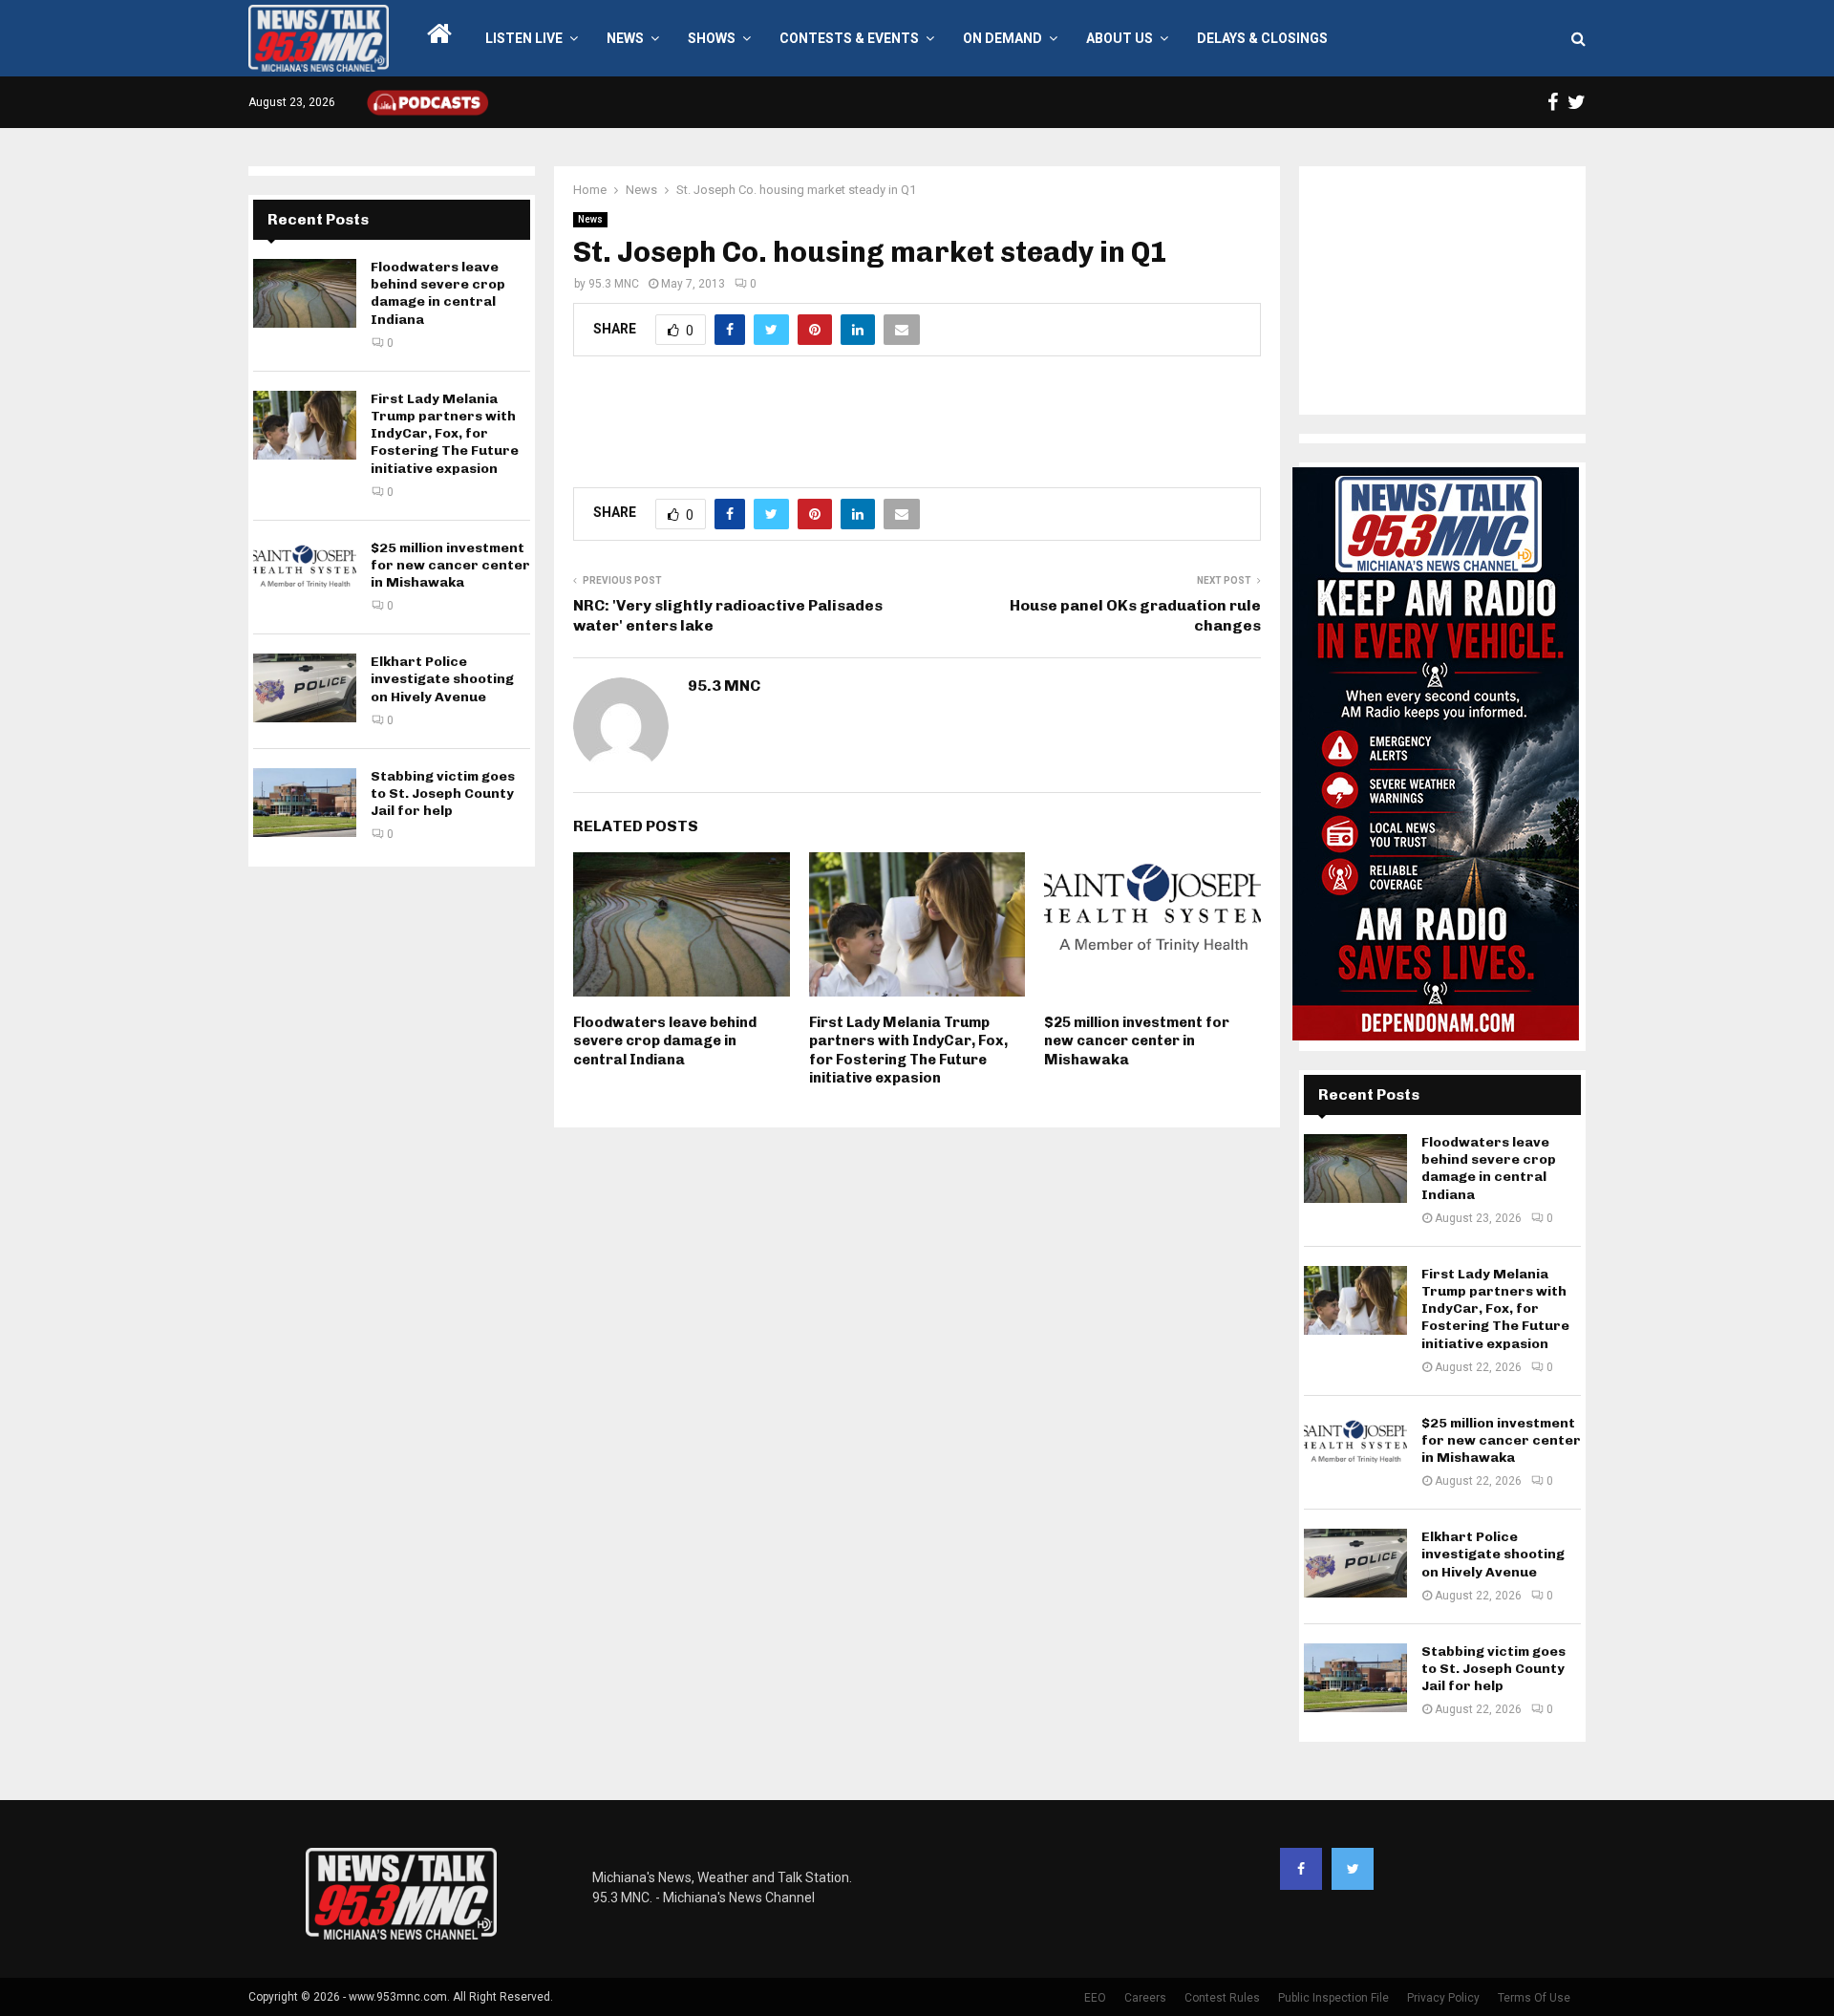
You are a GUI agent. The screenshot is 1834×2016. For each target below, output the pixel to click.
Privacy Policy (1443, 1998)
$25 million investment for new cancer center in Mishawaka (1137, 1041)
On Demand (1002, 38)
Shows (712, 38)
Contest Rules (1222, 1998)
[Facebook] (1301, 1869)
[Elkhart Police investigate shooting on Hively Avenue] (305, 688)
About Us (1120, 38)
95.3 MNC (614, 284)
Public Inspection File (1333, 1998)
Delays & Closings (1262, 38)
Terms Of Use (1534, 1998)
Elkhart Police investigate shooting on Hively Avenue (442, 679)
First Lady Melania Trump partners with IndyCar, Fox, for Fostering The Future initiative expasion (908, 1051)
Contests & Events (849, 38)
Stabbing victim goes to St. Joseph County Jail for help (443, 794)
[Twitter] (1353, 1869)
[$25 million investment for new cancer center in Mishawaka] (305, 574)
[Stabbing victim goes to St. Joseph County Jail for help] (305, 803)
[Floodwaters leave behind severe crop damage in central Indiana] (305, 293)
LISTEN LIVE (524, 38)
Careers (1145, 1998)
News (625, 38)
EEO (1095, 1998)
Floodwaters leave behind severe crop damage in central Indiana (665, 1041)
